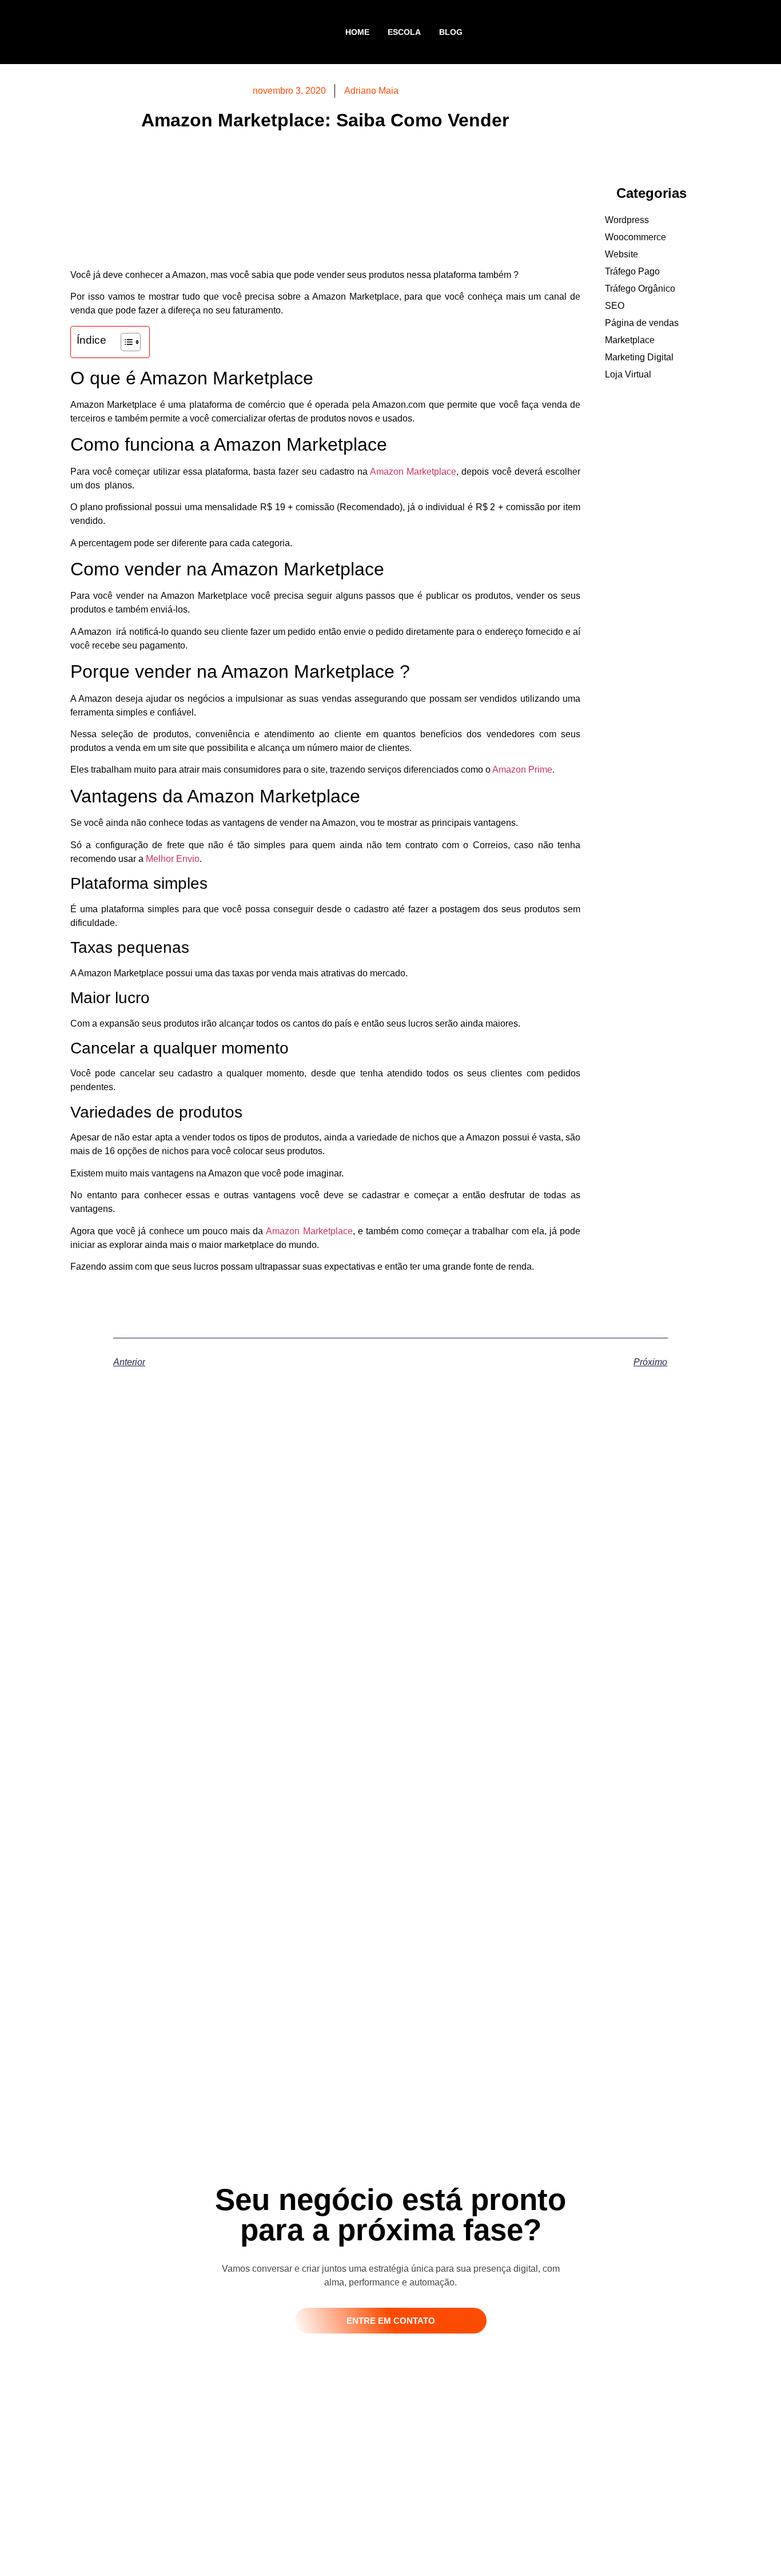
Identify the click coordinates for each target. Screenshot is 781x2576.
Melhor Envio (173, 859)
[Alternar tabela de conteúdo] (125, 342)
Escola (404, 32)
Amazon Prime (522, 770)
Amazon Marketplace (413, 472)
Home (357, 32)
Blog (451, 32)
